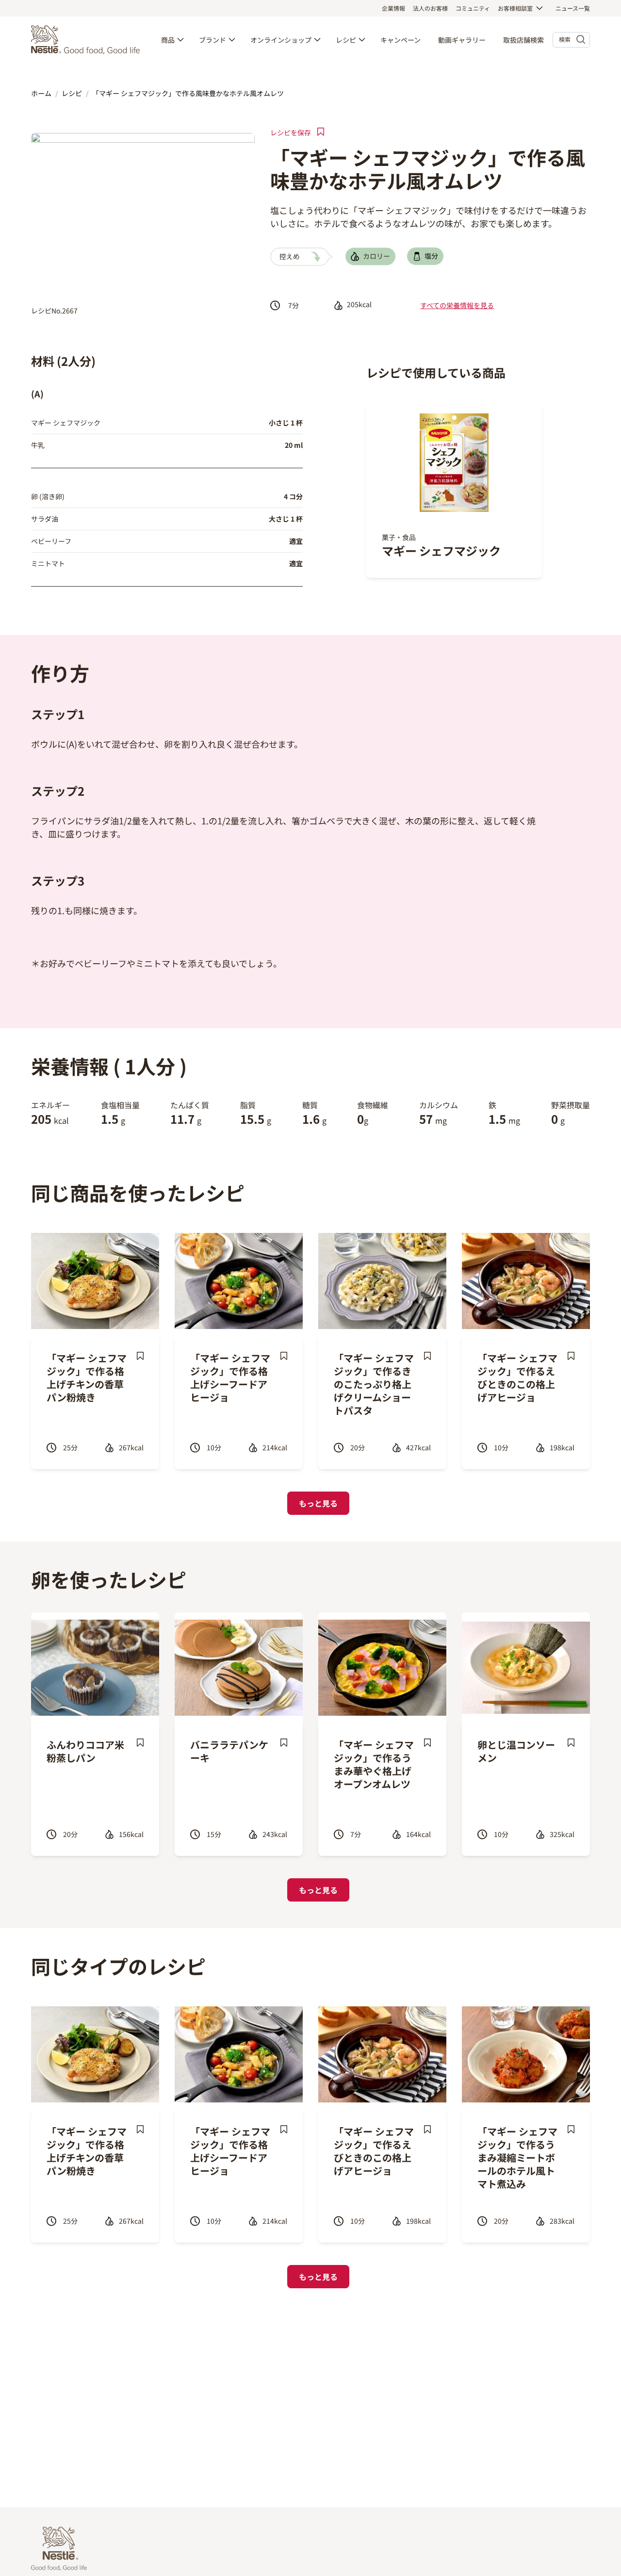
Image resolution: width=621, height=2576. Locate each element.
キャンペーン (400, 40)
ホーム (41, 93)
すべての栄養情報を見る (457, 305)
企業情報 (393, 8)
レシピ (346, 40)
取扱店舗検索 (523, 40)
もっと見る (318, 1503)
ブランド (212, 40)
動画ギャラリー (462, 40)
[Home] (88, 40)
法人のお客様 (430, 8)
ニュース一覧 (573, 8)
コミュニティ (473, 8)
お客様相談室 (515, 8)
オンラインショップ (281, 40)
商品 (168, 40)
